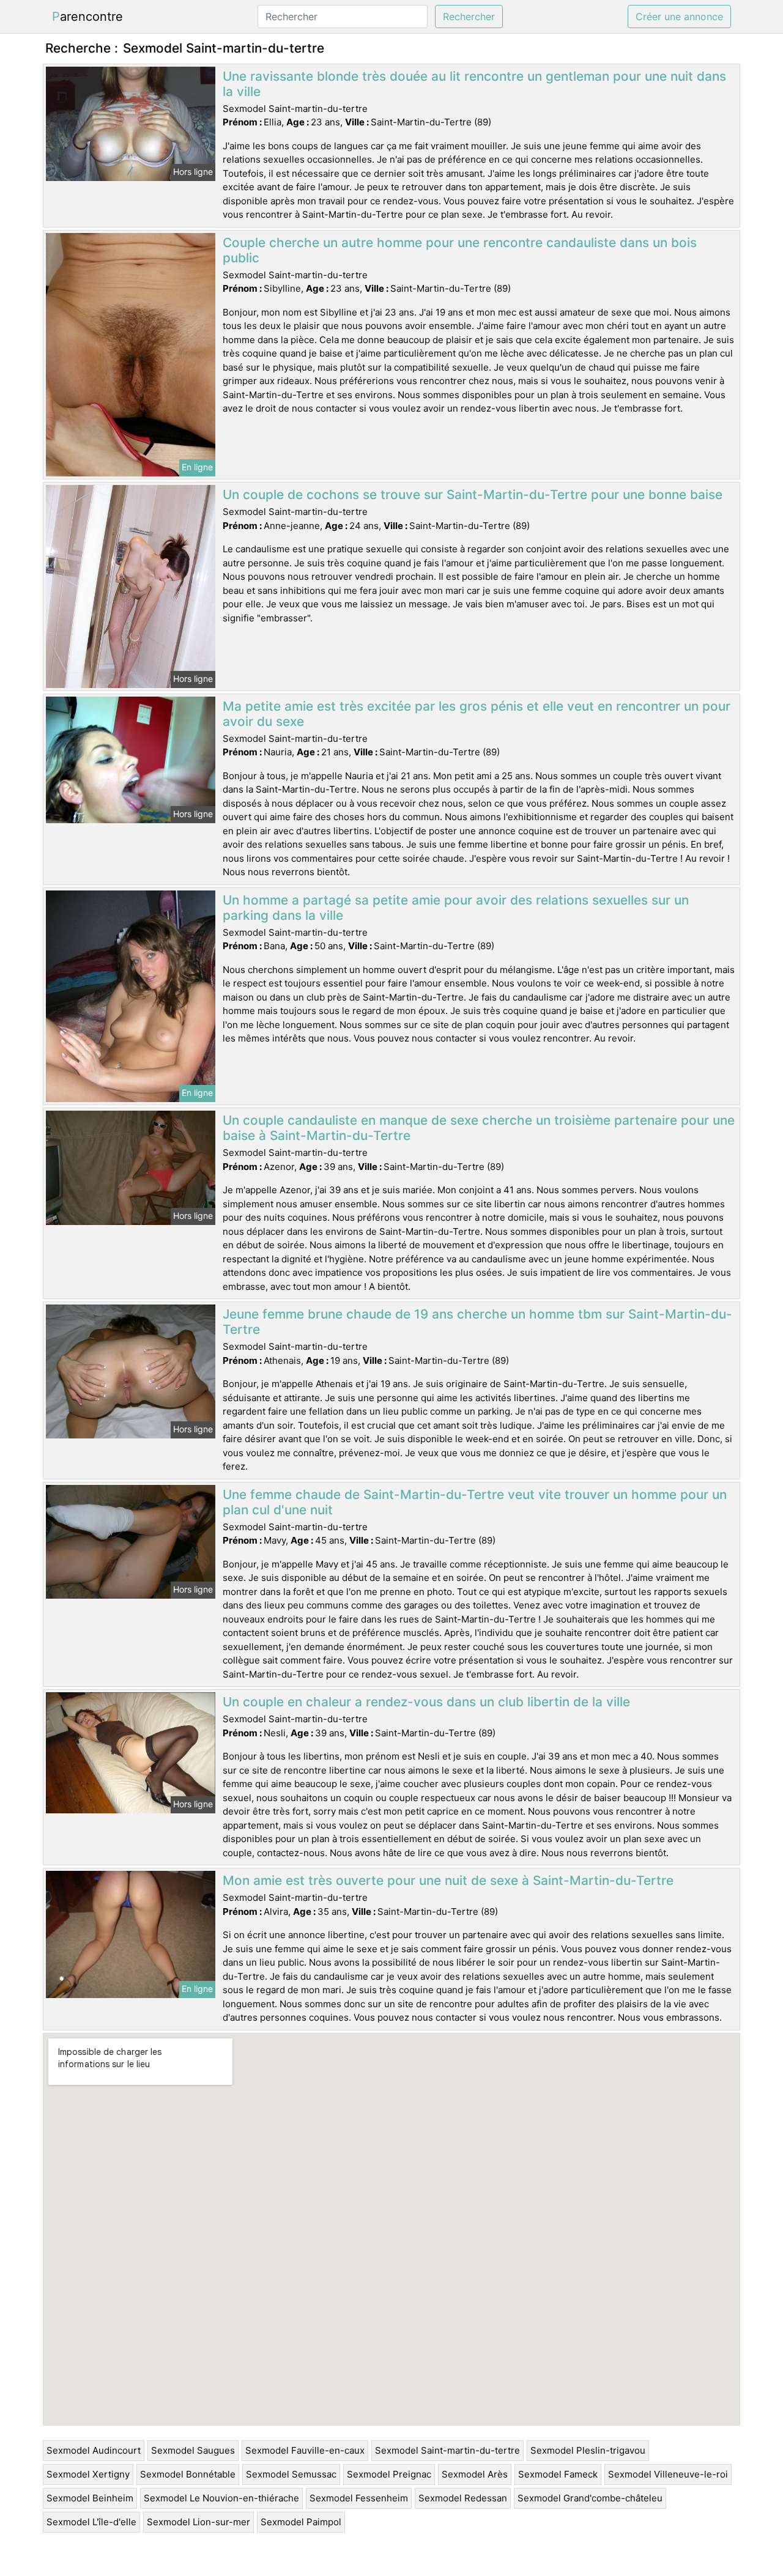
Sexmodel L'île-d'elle (91, 2522)
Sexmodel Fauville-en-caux (305, 2450)
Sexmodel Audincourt (94, 2450)
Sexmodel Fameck (558, 2474)
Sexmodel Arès (475, 2474)
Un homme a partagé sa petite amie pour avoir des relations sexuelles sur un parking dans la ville (456, 908)
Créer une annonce (679, 17)
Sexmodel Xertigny (88, 2474)
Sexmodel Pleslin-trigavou (588, 2450)
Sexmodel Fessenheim (359, 2498)
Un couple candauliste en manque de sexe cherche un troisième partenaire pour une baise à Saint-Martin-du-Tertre (479, 1128)
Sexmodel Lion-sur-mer (199, 2522)
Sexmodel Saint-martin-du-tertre (447, 2450)
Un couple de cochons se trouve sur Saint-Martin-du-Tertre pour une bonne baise (473, 494)
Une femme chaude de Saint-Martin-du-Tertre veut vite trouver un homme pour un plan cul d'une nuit (475, 1502)
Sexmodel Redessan (463, 2498)
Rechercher (469, 17)
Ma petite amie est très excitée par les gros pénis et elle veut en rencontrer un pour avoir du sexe (477, 714)
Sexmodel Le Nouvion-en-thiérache (221, 2498)
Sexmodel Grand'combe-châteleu (590, 2498)
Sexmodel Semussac (291, 2474)
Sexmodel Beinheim (90, 2498)
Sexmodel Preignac (389, 2474)
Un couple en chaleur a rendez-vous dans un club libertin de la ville (426, 1702)
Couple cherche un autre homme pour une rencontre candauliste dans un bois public (460, 250)
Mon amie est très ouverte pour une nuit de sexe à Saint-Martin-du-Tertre (448, 1880)
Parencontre (87, 17)
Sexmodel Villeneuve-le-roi (668, 2474)
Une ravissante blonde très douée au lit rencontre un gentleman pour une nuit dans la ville (474, 84)
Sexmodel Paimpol (301, 2522)
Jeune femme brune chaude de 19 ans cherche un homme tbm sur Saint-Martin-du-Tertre (477, 1322)
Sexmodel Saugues (193, 2450)
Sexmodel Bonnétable (188, 2474)
